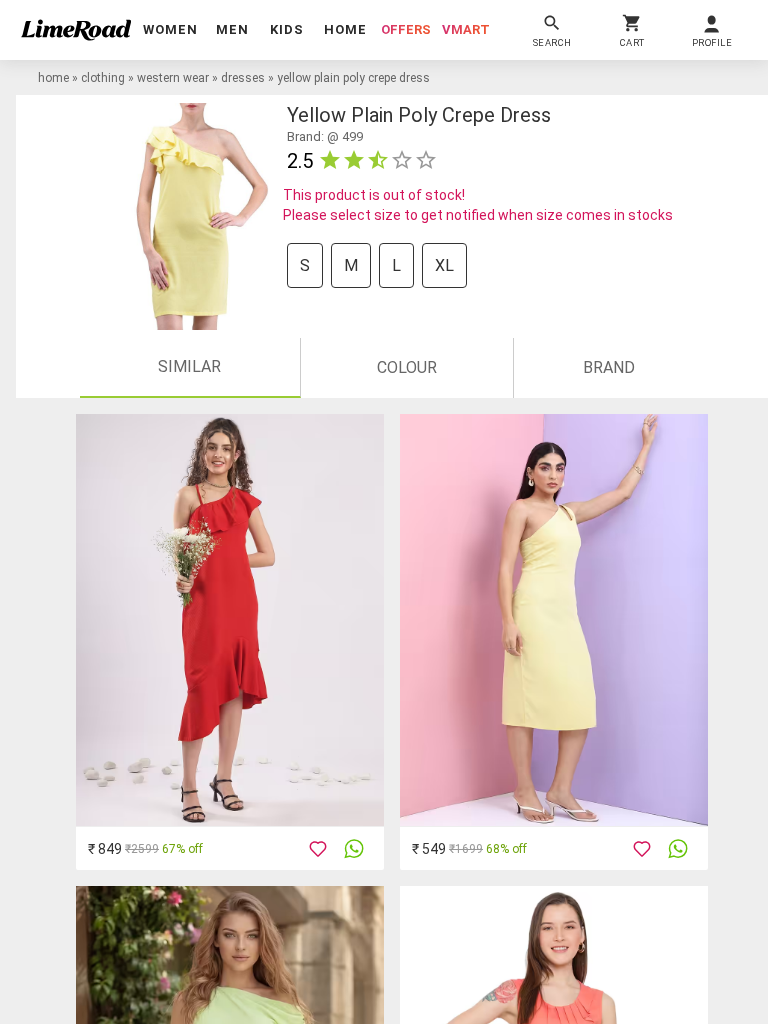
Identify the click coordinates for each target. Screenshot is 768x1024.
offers (406, 29)
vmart (466, 29)
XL (444, 265)
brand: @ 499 (325, 136)
